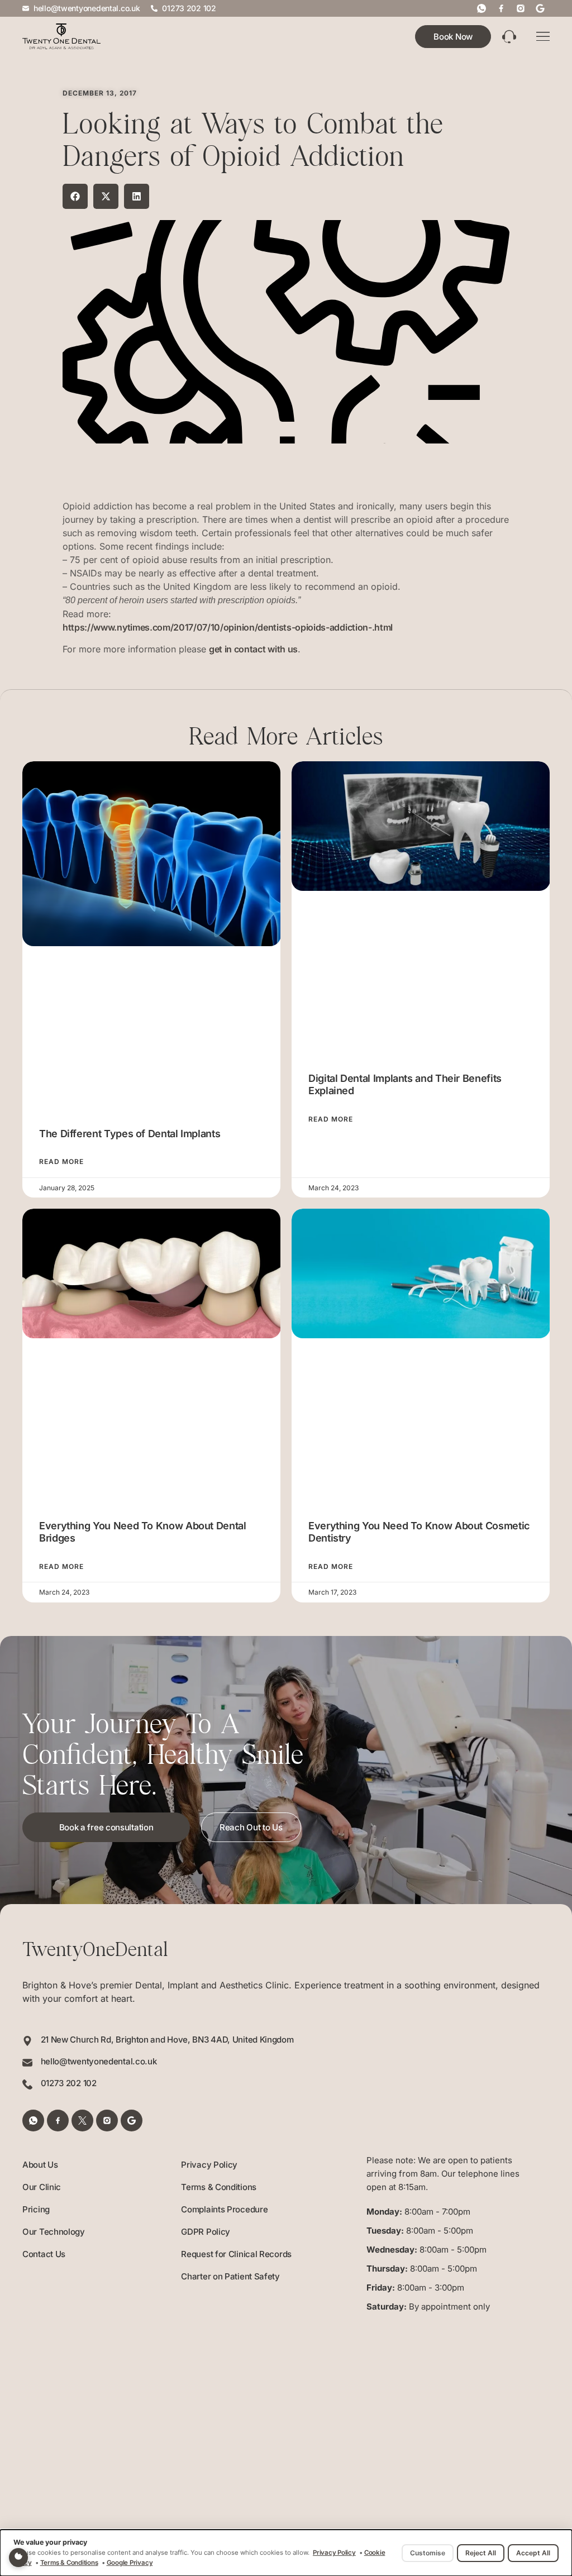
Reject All (481, 2553)
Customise (428, 2553)
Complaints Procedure (224, 2209)
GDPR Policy (206, 2232)
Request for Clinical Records (236, 2254)
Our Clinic (42, 2187)
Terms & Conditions (219, 2187)
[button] (75, 196)
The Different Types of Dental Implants (130, 1134)
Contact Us (44, 2254)
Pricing (36, 2209)
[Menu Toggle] (543, 37)
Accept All (533, 2553)
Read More (61, 1162)
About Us (40, 2165)
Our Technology (54, 2232)
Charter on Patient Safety (230, 2276)
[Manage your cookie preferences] (18, 2558)
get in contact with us (253, 649)
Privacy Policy (209, 2165)
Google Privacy (130, 2563)
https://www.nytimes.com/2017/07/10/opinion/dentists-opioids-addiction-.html (228, 627)
